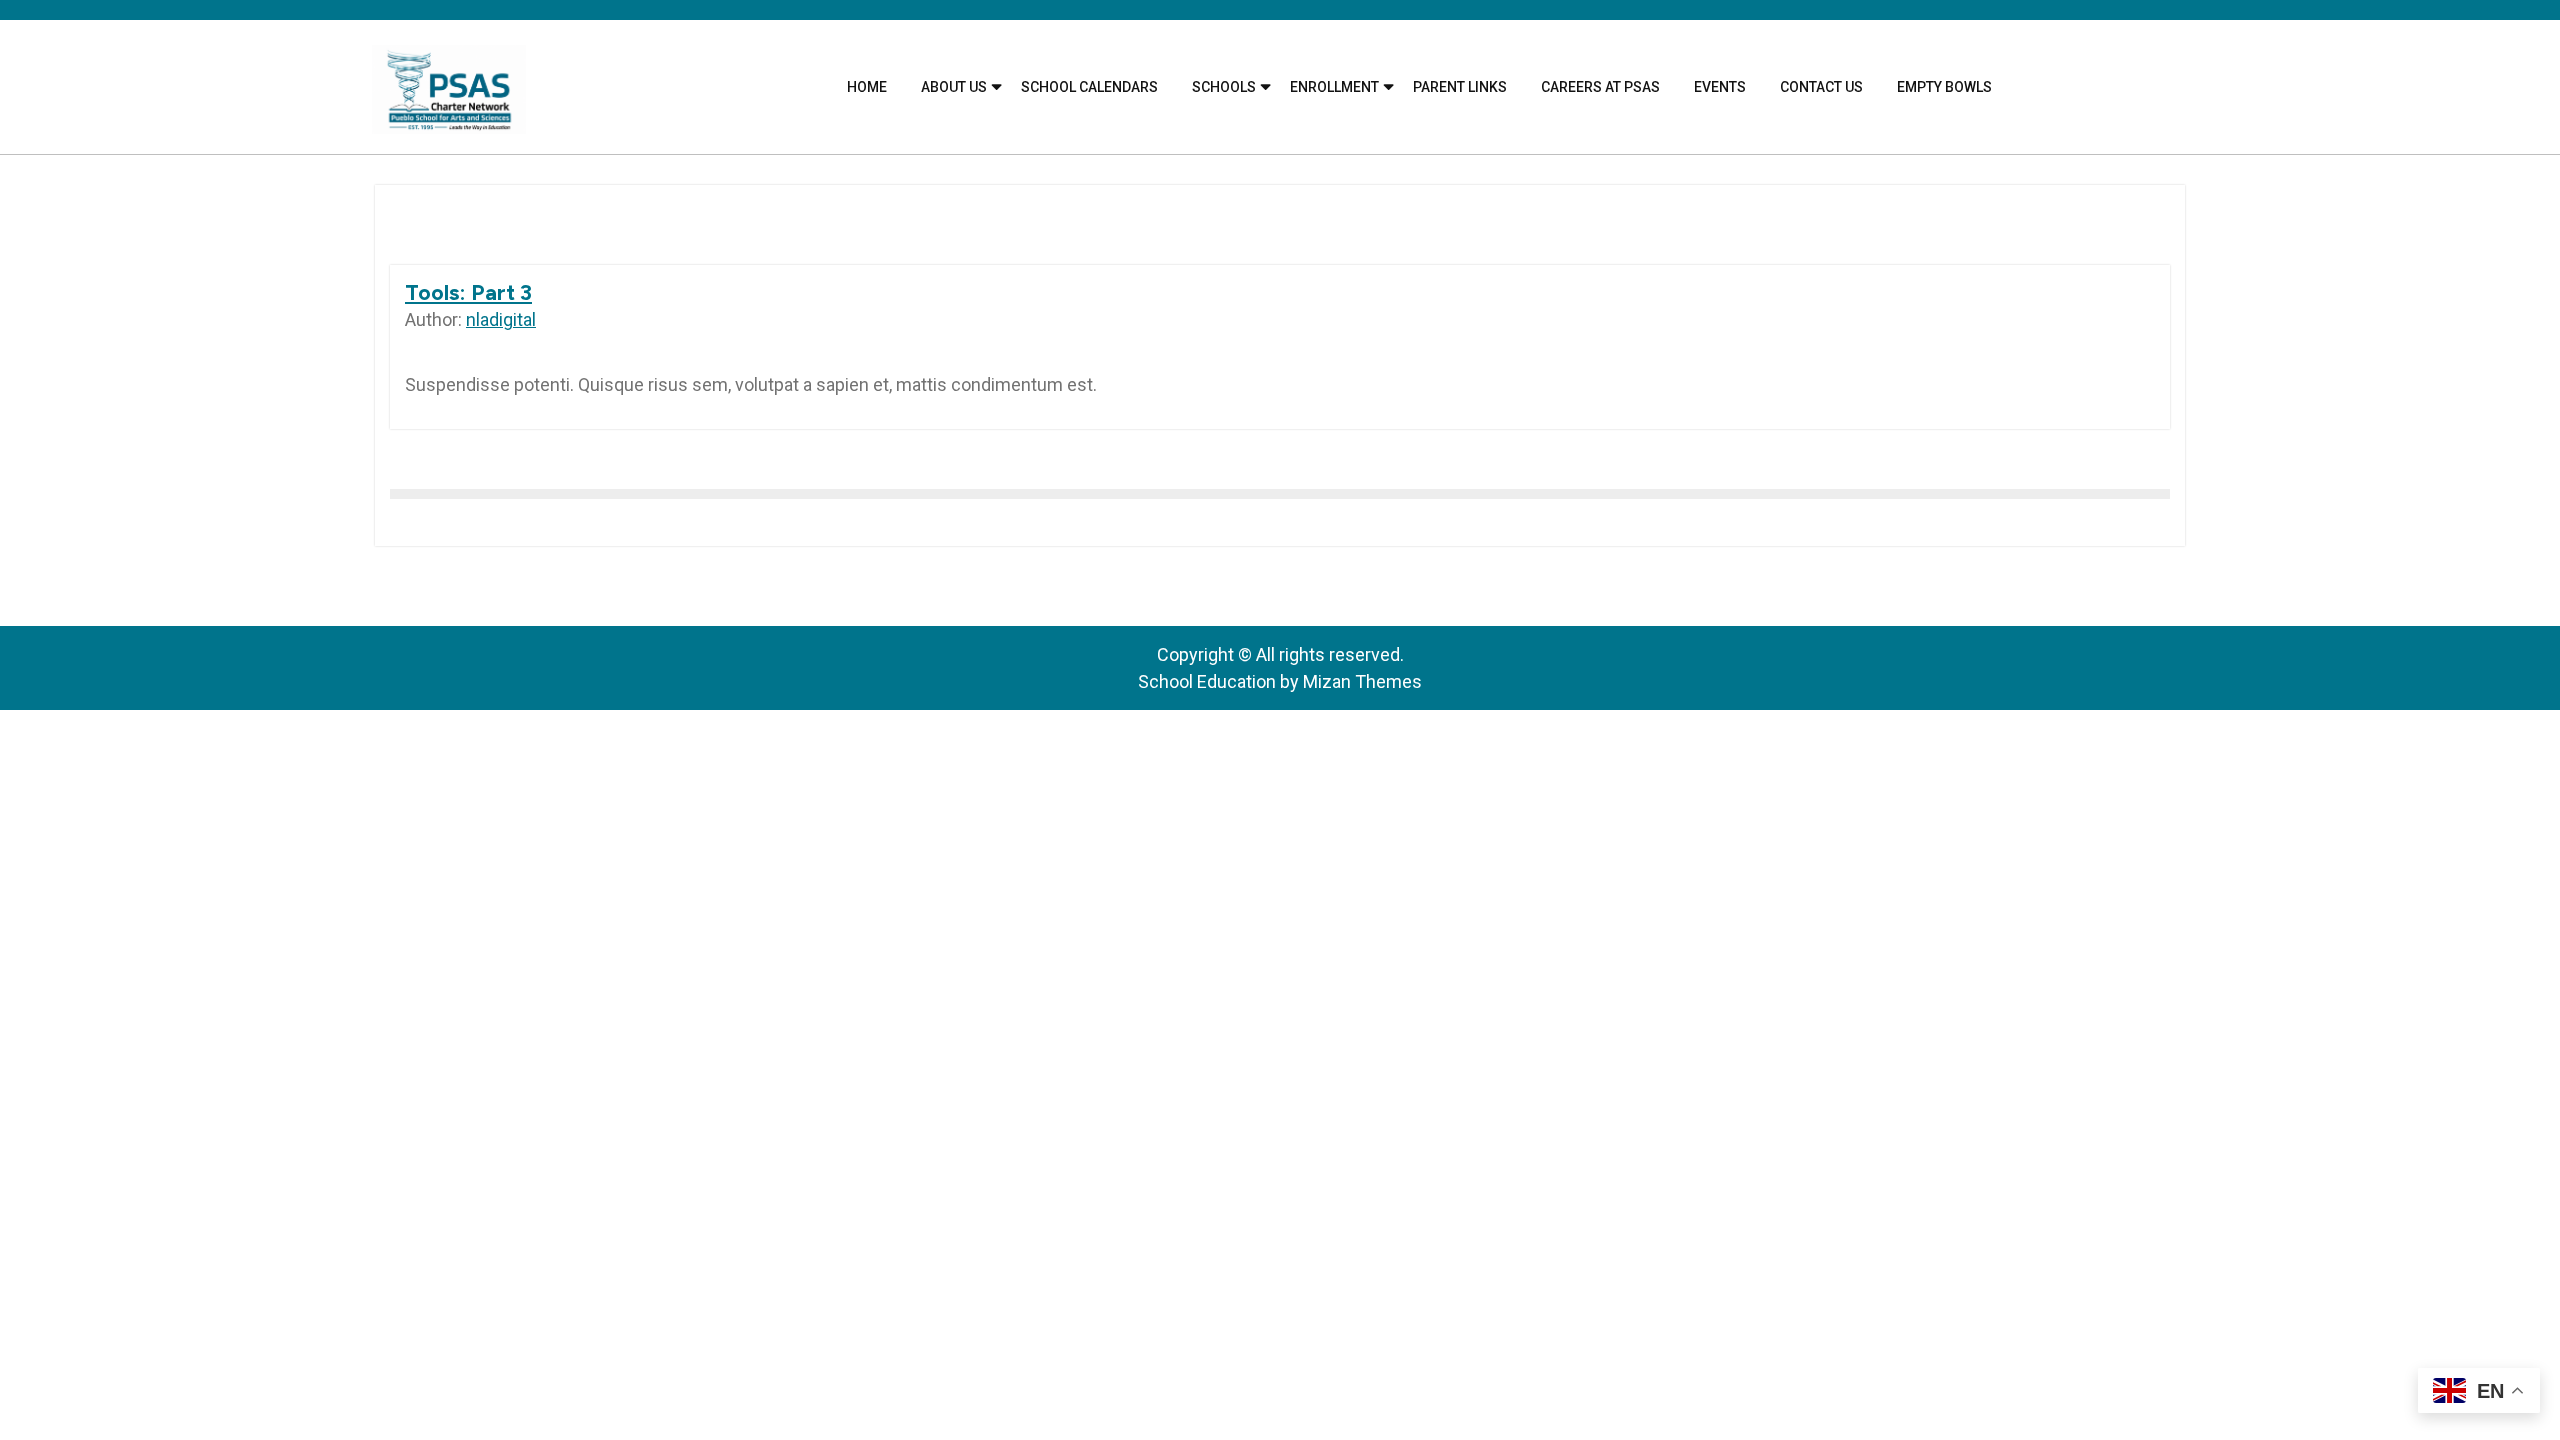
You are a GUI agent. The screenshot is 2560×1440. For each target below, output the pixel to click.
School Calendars (1089, 87)
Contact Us (1821, 87)
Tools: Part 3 (468, 292)
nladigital (501, 319)
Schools (1224, 87)
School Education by (1280, 681)
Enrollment (1334, 87)
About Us (954, 87)
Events (1720, 87)
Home (867, 87)
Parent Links (1460, 87)
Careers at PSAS (1600, 87)
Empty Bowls (1944, 87)
